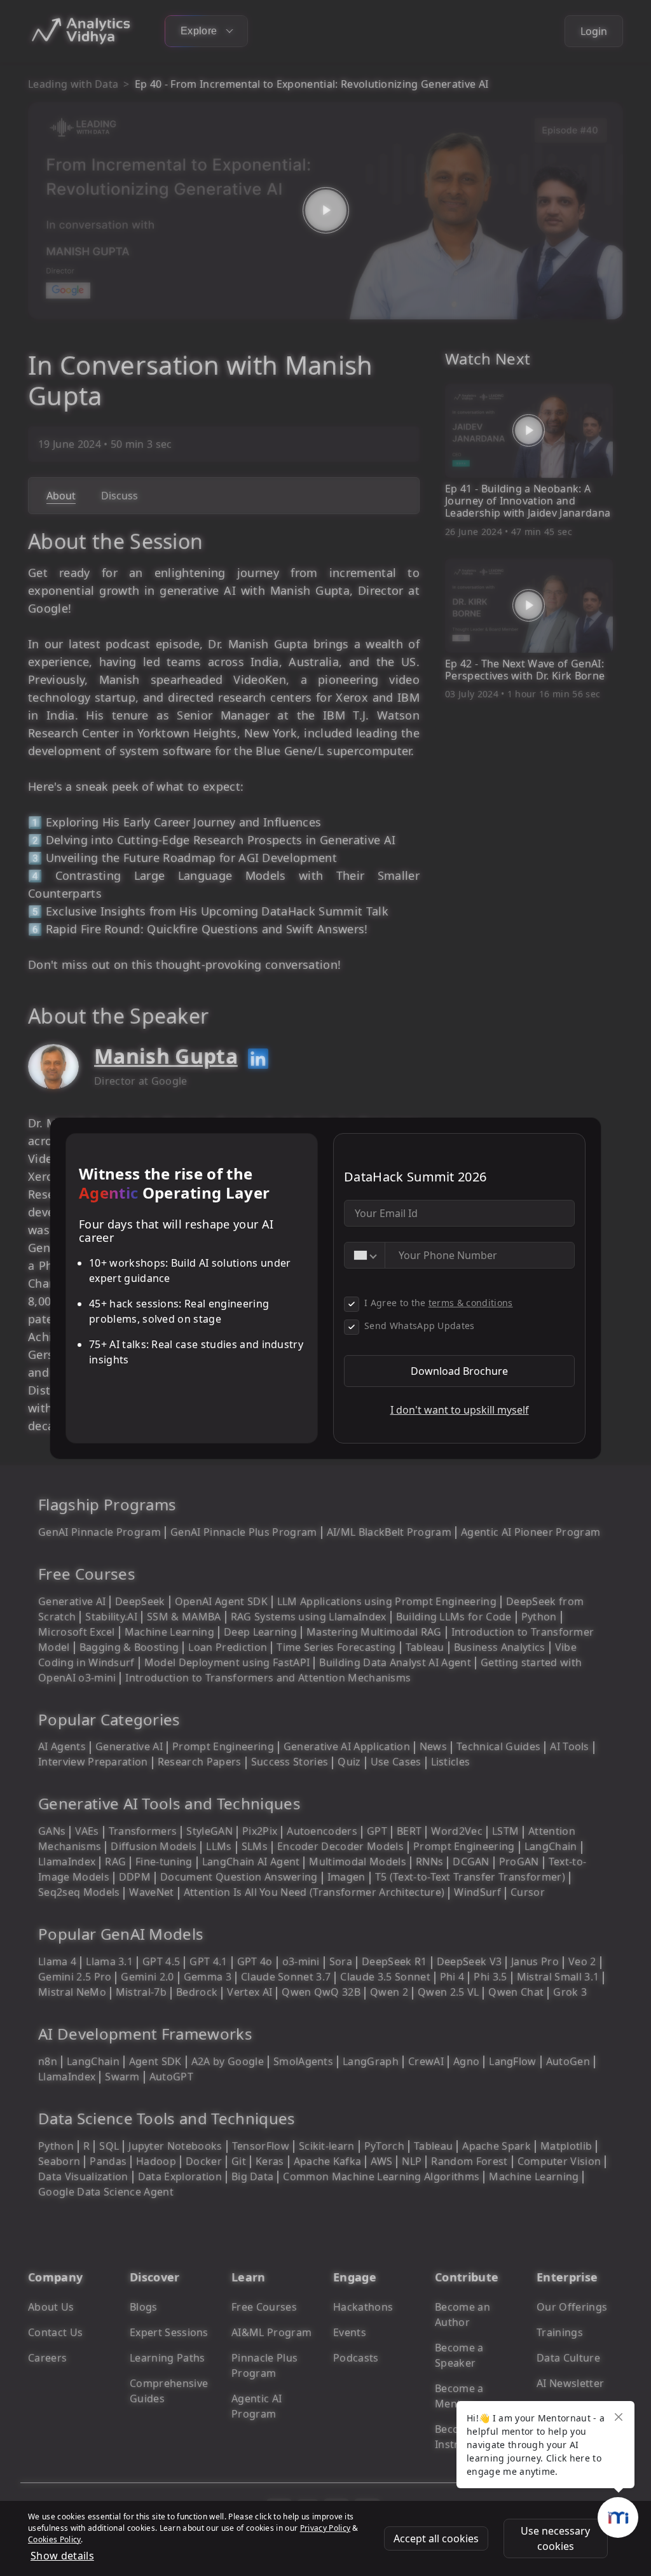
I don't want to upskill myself (460, 1410)
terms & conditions (471, 1303)
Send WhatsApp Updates (420, 1326)
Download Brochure (459, 1371)
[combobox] (365, 1255)
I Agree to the (439, 1303)
